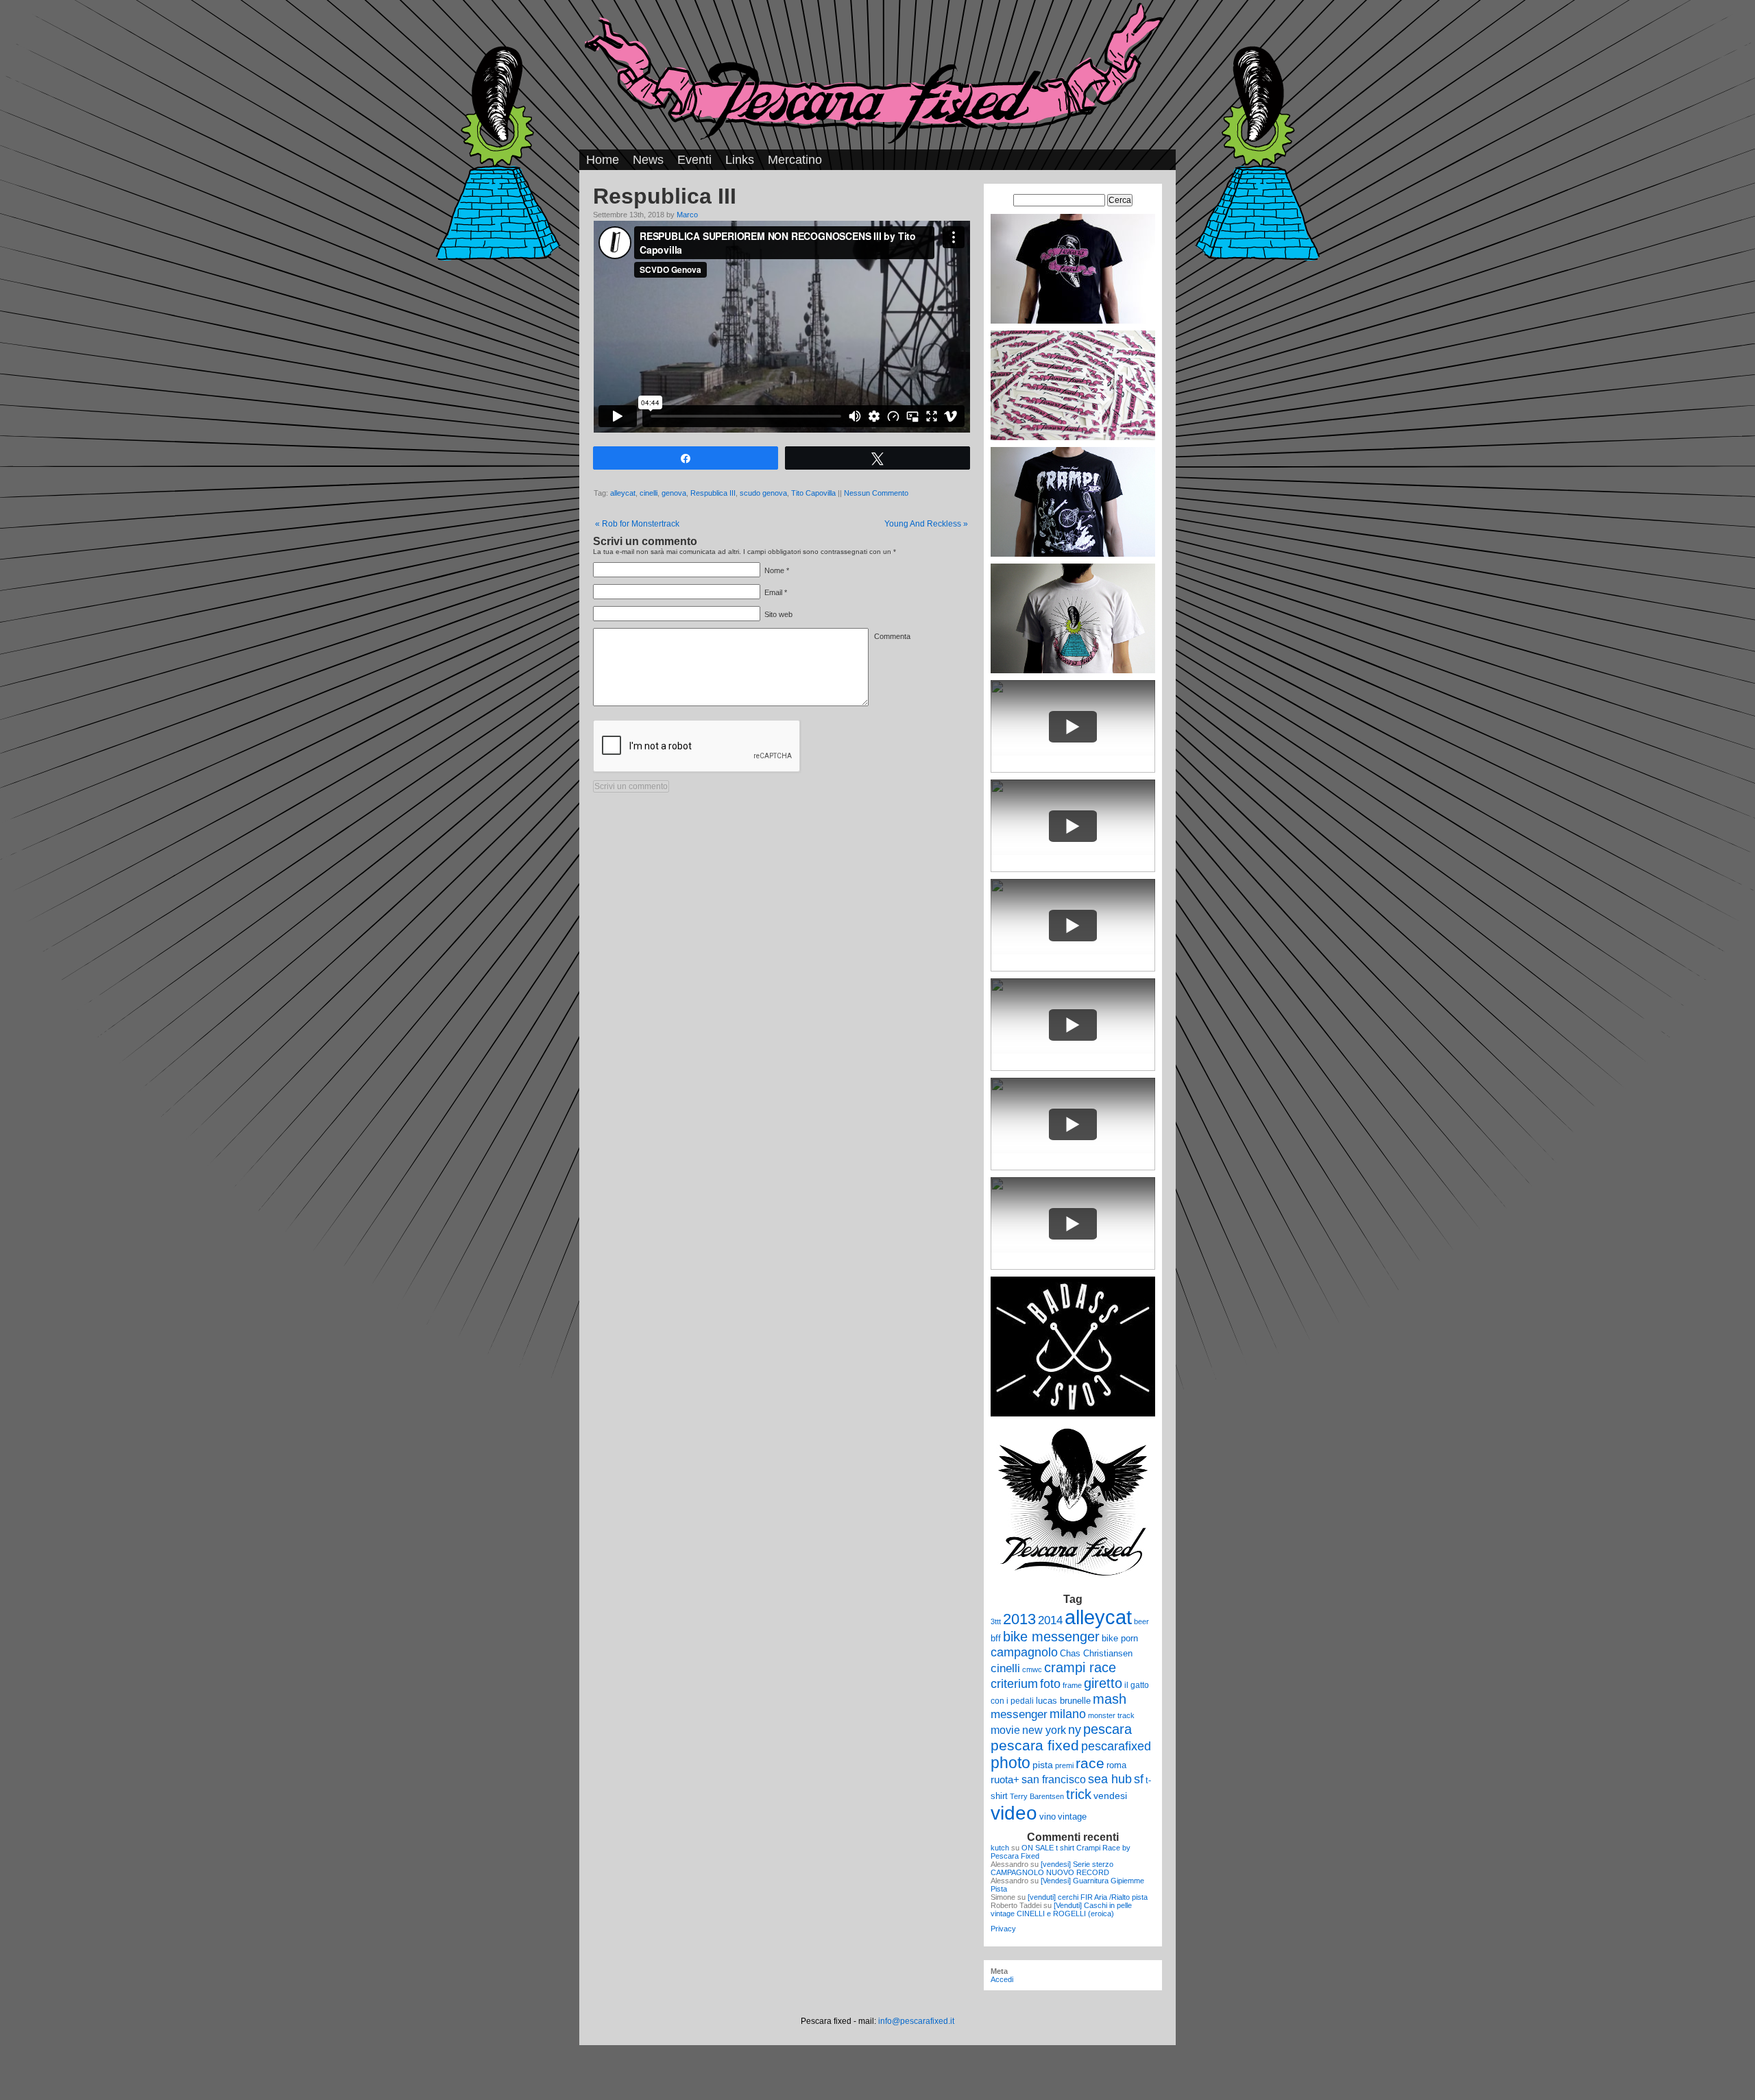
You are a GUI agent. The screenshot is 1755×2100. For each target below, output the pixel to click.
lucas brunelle (1063, 1701)
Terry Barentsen (1037, 1796)
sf (1139, 1779)
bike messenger (1051, 1637)
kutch (1000, 1848)
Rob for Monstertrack (637, 524)
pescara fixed (1035, 1745)
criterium (1014, 1683)
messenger (1019, 1714)
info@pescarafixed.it (916, 2021)
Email (773, 592)
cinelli (649, 493)
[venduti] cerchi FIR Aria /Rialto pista (1088, 1897)
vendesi (1110, 1796)
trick (1079, 1794)
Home (603, 160)
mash (1110, 1699)
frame (1072, 1685)
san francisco (1054, 1779)
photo (1010, 1763)
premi (1064, 1765)
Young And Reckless (926, 524)
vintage (1072, 1817)
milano (1068, 1714)
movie (1005, 1730)
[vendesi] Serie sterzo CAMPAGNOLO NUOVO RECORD (1052, 1868)
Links (740, 160)
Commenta (892, 636)
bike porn (1120, 1638)
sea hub (1110, 1779)
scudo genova (763, 493)
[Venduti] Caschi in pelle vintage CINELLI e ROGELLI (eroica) (1061, 1909)
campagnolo (1024, 1652)
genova (674, 493)
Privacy (1003, 1929)
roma (1116, 1765)
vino (1048, 1817)
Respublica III (713, 493)
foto (1050, 1684)
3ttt (996, 1621)
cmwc (1032, 1669)
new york (1044, 1730)
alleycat (623, 493)
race (1090, 1763)
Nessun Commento (876, 493)
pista (1043, 1765)
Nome (774, 570)
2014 (1050, 1620)
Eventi (694, 160)
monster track (1111, 1715)
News (648, 160)
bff (996, 1638)
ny (1075, 1729)
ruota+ (1005, 1780)
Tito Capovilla (813, 493)
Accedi (1002, 1979)
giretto (1103, 1683)
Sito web (778, 614)
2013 (1019, 1619)
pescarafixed (1116, 1746)
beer (1141, 1621)
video (1014, 1813)
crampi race (1080, 1667)
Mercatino (795, 160)
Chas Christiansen (1096, 1653)
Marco (687, 215)
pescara (1108, 1729)
